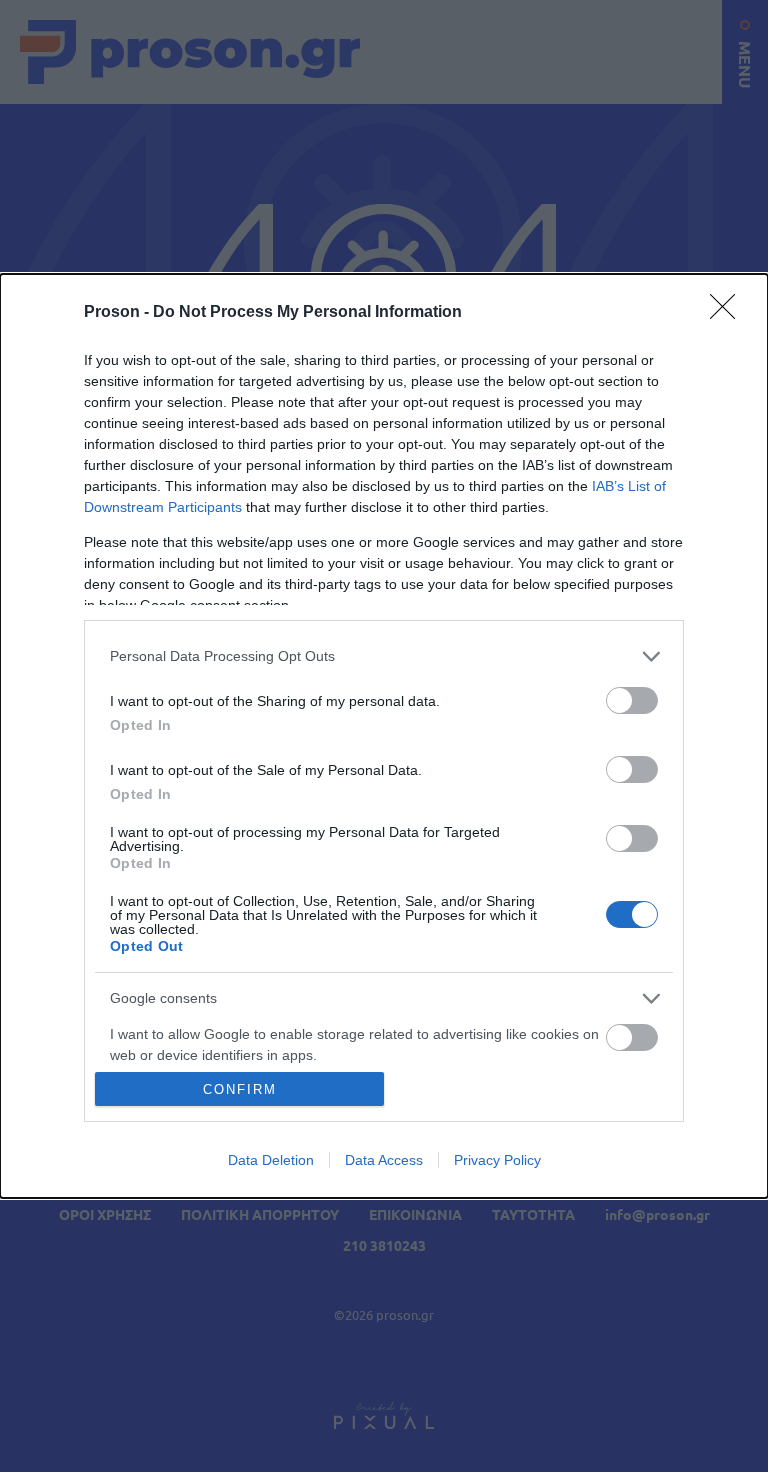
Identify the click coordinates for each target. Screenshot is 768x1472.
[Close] (729, 313)
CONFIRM (240, 1089)
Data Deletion (271, 1160)
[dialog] (384, 736)
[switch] (632, 700)
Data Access (384, 1160)
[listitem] (384, 656)
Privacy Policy (497, 1160)
